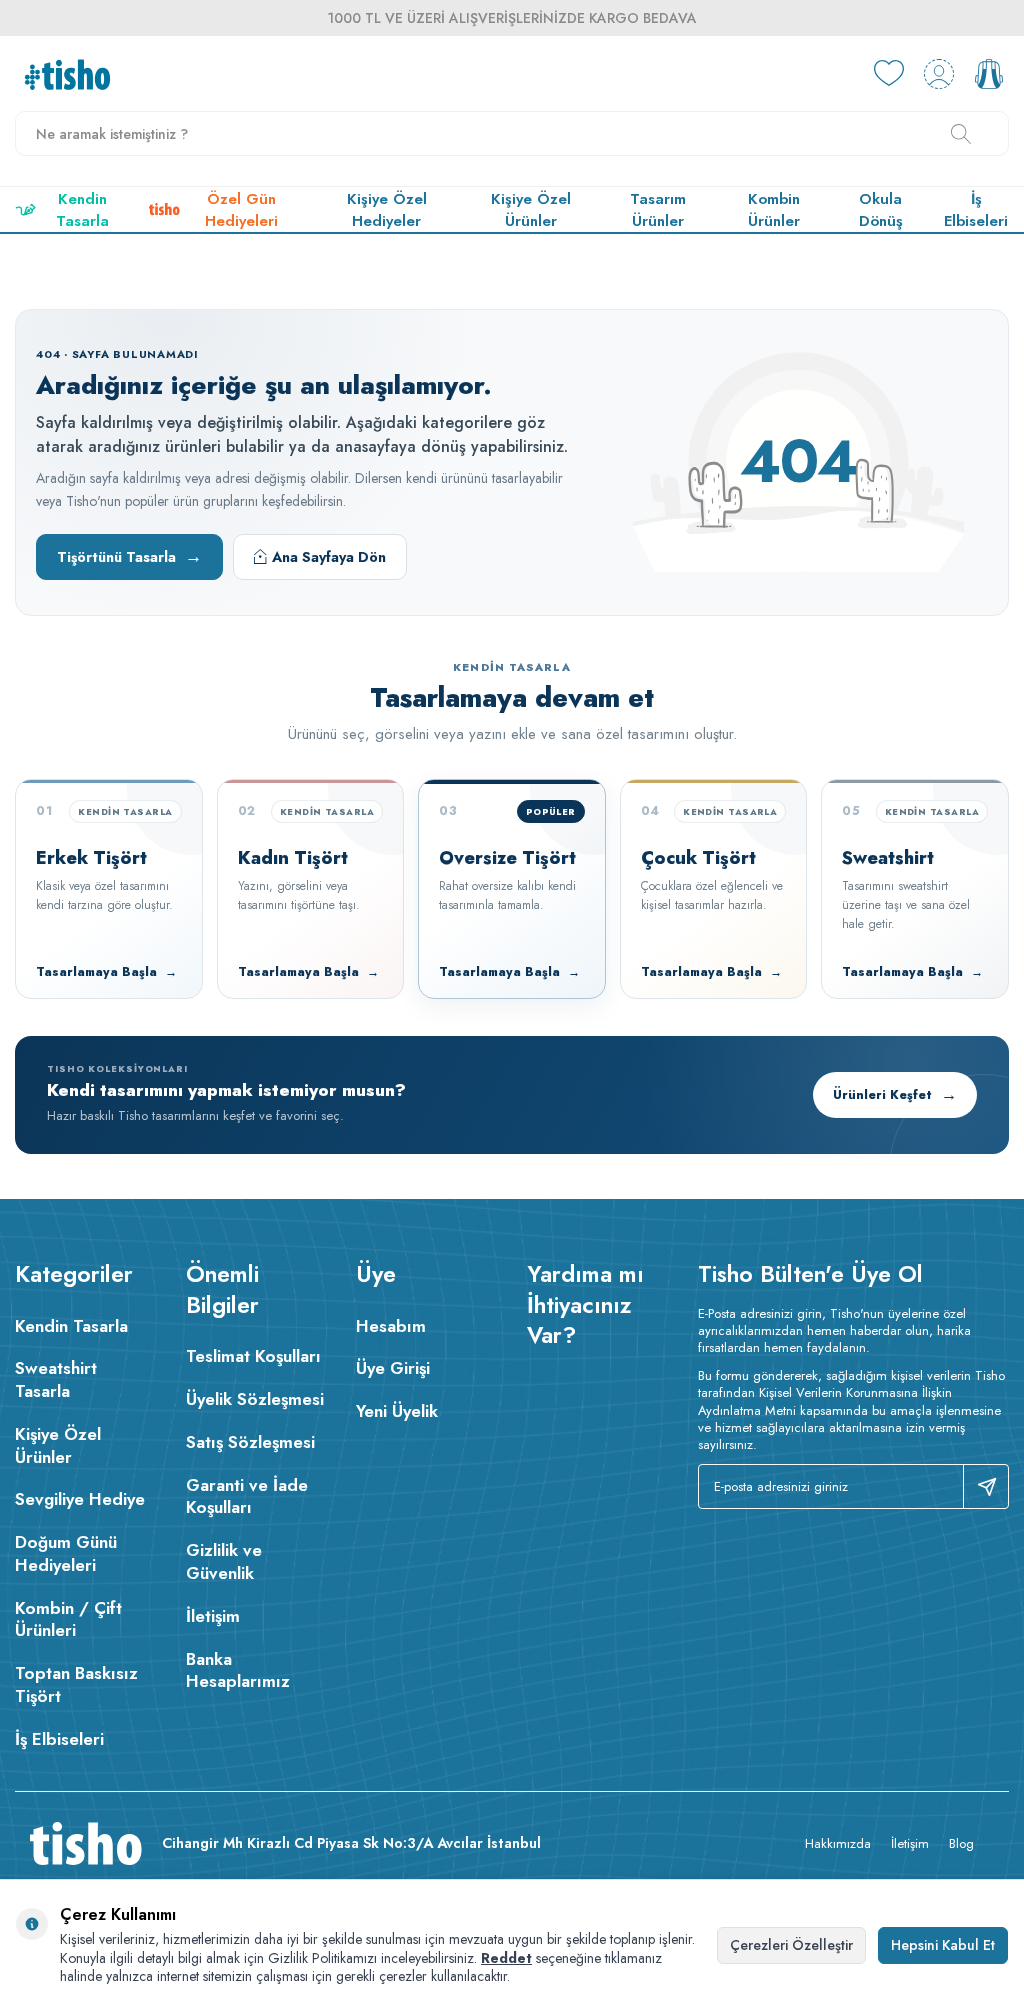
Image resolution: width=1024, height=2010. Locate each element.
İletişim (213, 1616)
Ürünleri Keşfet (895, 1094)
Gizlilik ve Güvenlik (224, 1561)
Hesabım (391, 1326)
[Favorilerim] (889, 74)
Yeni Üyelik (397, 1411)
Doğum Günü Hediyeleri (66, 1553)
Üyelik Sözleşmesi (255, 1399)
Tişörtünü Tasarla (129, 556)
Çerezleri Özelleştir (791, 1945)
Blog (961, 1843)
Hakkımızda (838, 1843)
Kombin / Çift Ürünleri (68, 1619)
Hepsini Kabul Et (943, 1945)
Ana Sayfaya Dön (329, 557)
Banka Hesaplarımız (238, 1670)
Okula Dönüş (881, 210)
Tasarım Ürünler (658, 210)
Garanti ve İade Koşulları (247, 1496)
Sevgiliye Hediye (80, 1499)
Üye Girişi (393, 1368)
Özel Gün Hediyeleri (241, 210)
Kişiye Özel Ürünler (531, 210)
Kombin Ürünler (774, 210)
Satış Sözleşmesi (250, 1442)
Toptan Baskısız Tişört (76, 1684)
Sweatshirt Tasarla (56, 1379)
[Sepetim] (989, 74)
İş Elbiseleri (976, 210)
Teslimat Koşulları (253, 1356)
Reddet (506, 1958)
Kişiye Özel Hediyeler (387, 210)
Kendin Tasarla (82, 210)
